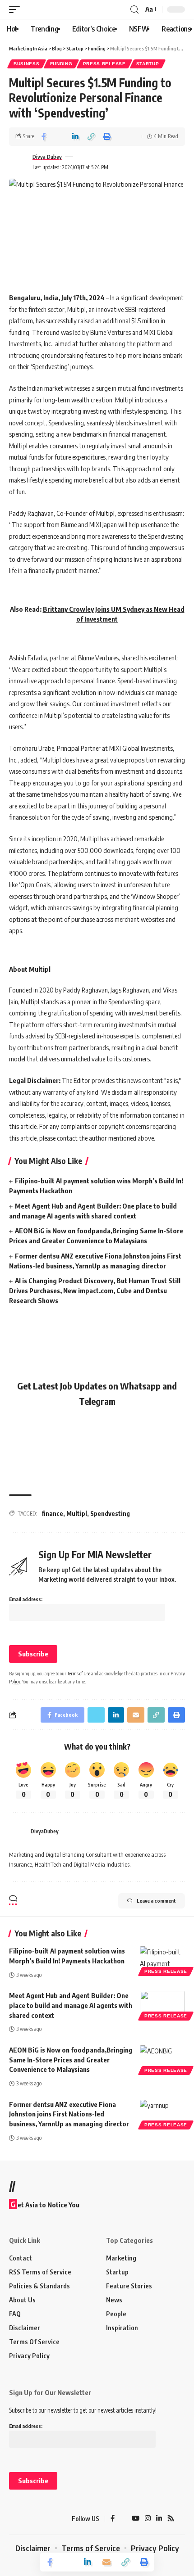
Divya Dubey (47, 157)
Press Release (104, 64)
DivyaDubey (45, 1831)
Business (27, 64)
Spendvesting (110, 1514)
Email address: (26, 1599)
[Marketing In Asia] (25, 2519)
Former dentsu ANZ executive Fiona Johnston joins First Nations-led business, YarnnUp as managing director (69, 2114)
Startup (148, 64)
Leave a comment (156, 1901)
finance (52, 1514)
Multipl (77, 1514)
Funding (61, 64)
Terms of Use (79, 1673)
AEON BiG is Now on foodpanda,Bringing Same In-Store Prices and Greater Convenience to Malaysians (71, 2060)
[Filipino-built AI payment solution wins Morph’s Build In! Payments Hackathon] (162, 1960)
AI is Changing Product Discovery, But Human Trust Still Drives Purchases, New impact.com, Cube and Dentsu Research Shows (95, 1290)
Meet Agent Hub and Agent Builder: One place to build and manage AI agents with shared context (71, 2005)
